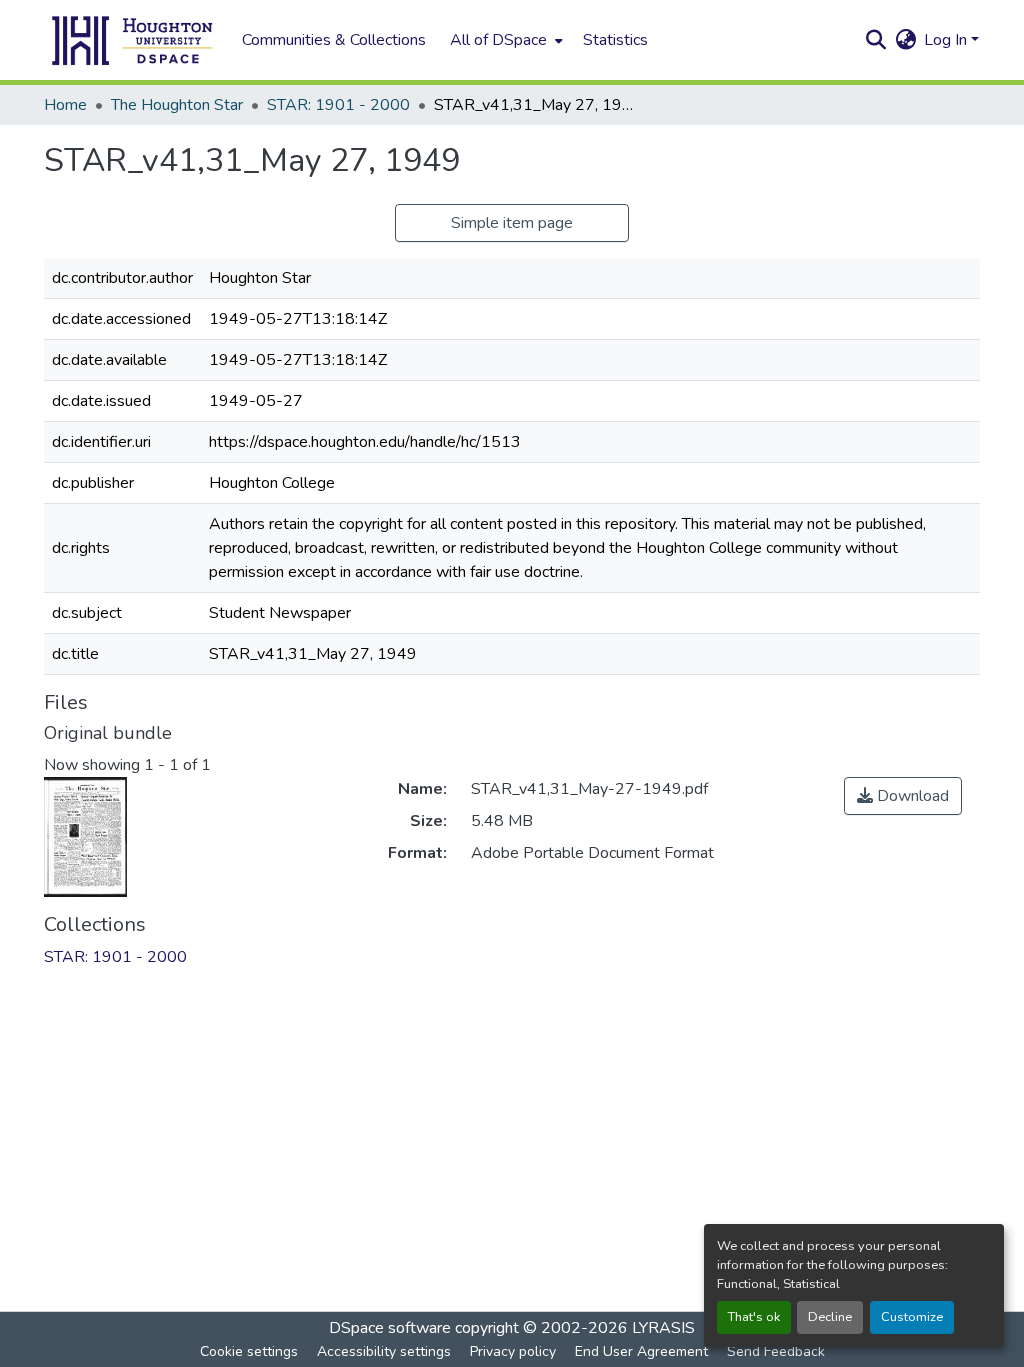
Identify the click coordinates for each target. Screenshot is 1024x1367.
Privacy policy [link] (513, 1351)
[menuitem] (504, 40)
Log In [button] (947, 40)
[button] (133, 40)
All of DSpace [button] (498, 40)
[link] (903, 796)
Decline (830, 1317)
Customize (912, 1317)
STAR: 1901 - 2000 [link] (338, 105)
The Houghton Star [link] (177, 105)
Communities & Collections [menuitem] (334, 40)
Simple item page (512, 223)
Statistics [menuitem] (615, 40)
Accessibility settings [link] (384, 1351)
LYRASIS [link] (663, 1328)
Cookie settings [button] (249, 1351)
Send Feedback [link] (776, 1351)
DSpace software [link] (390, 1328)
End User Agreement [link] (641, 1351)
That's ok (754, 1317)
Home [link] (65, 105)
